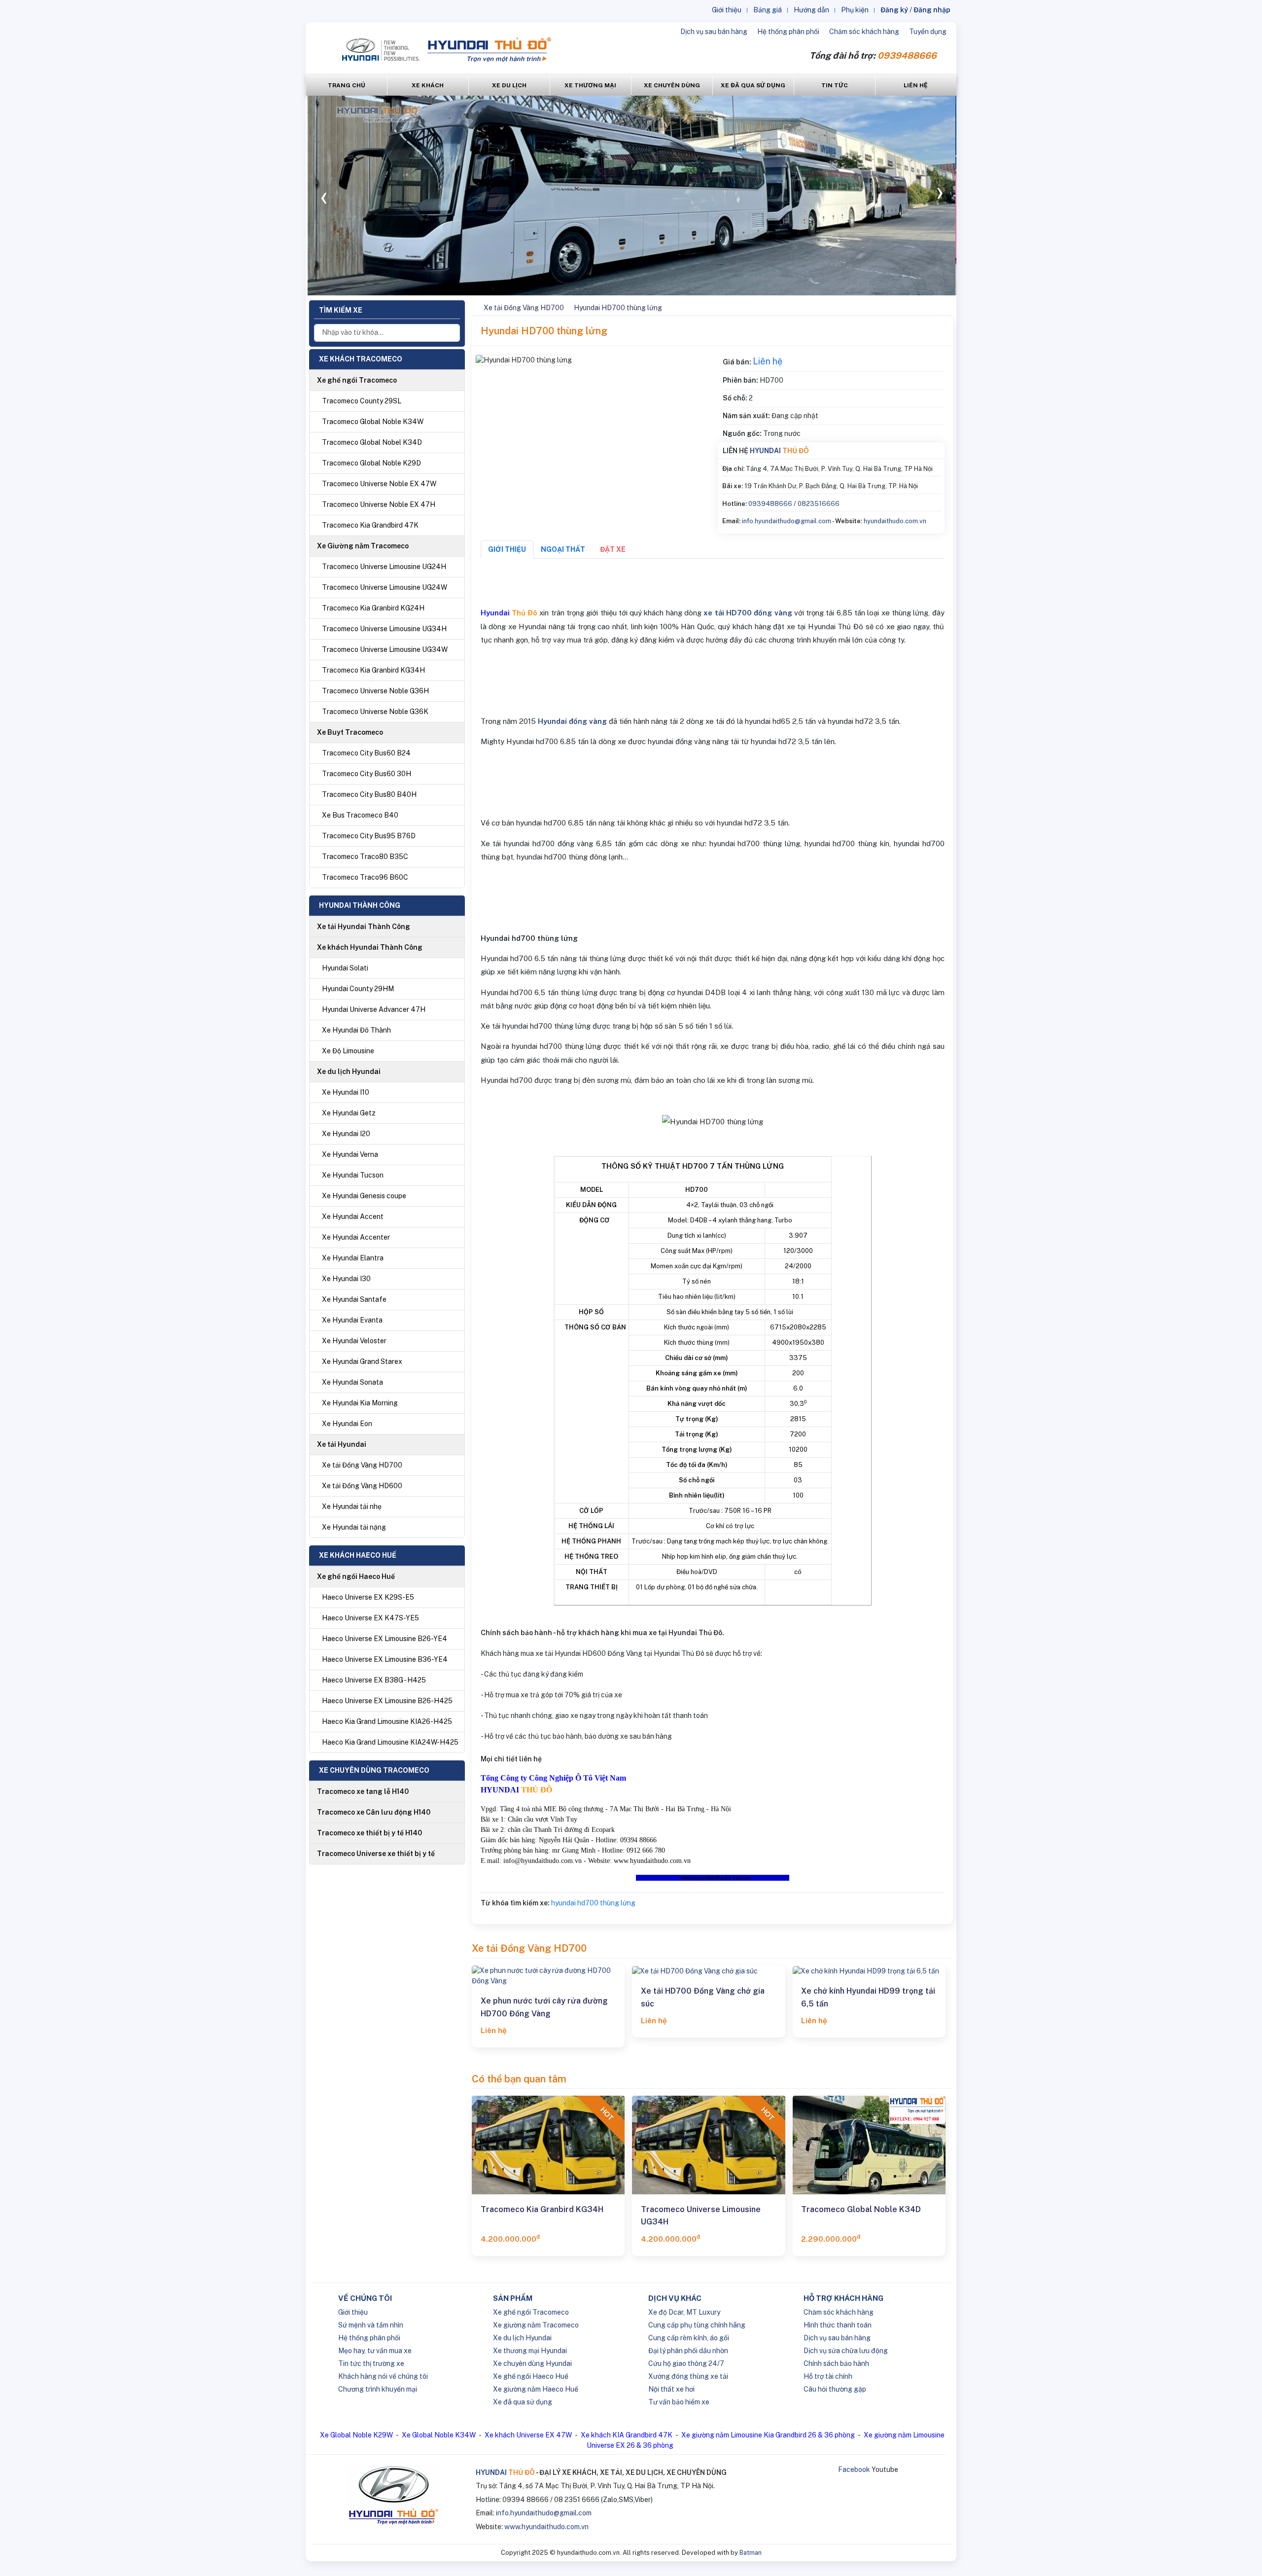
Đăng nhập (932, 10)
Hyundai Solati (345, 968)
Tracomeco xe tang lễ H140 (363, 1791)
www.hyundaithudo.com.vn (546, 2527)
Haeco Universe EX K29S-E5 (368, 1597)
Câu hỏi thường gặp (835, 2389)
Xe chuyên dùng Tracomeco (374, 1770)
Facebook (854, 2469)
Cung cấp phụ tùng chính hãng (697, 2325)
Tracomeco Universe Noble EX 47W (379, 484)
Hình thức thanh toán (838, 2325)
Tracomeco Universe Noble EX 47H (379, 504)
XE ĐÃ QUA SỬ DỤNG (753, 85)
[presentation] (324, 195)
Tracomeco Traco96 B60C (365, 877)
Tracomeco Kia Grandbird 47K (370, 525)
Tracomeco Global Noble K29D (371, 463)
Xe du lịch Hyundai (349, 1072)
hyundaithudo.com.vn (895, 521)
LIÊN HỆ (916, 85)
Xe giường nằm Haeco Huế (536, 2389)
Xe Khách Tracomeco (361, 359)
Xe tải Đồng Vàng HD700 (362, 1465)
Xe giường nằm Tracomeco (536, 2325)
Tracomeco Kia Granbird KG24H (373, 608)
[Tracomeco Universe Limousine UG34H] (708, 2145)
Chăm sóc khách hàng (864, 32)
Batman (751, 2553)
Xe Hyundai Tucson (353, 1175)
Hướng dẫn (811, 10)
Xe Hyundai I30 (346, 1279)
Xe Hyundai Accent (353, 1216)
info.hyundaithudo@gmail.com (787, 521)
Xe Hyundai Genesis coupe (364, 1196)
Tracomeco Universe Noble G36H (375, 691)
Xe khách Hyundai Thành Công (370, 947)
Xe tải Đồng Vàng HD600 (362, 1486)
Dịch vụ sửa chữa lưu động (846, 2351)
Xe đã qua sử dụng (523, 2402)
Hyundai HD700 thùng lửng (618, 308)
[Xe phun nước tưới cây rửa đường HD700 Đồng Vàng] (548, 1976)
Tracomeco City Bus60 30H (367, 774)
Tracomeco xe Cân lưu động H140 (374, 1812)
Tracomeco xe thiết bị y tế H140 (369, 1833)
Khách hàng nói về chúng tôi (383, 2376)
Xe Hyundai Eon (347, 1424)
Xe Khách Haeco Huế (358, 1555)
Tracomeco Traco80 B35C (365, 857)
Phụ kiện (855, 10)
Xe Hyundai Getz (349, 1113)
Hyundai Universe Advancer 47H (374, 1009)
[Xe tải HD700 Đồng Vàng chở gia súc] (708, 1971)
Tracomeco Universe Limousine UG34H (384, 629)
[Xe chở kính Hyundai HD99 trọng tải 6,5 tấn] (869, 1971)
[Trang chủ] (473, 308)
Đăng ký (894, 10)
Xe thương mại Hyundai (530, 2351)
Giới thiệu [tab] (507, 549)
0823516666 (819, 504)
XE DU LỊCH (509, 85)
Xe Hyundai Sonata (352, 1382)
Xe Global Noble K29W (356, 2435)
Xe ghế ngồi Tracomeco (357, 380)
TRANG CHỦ (347, 85)
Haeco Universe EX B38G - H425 (374, 1680)
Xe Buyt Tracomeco (350, 732)
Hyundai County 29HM (358, 989)
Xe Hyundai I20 (346, 1134)
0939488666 (770, 504)
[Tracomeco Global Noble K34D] (869, 2145)
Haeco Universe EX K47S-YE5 (370, 1618)
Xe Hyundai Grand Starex (362, 1361)
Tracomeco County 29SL (362, 401)
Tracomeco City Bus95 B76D (369, 836)
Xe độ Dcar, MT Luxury (684, 2312)
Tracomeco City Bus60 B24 (366, 753)
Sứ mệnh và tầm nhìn (371, 2325)
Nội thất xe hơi (671, 2389)
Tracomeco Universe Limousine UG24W (385, 587)
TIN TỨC (835, 85)
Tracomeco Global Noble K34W (373, 422)
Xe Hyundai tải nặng (354, 1527)
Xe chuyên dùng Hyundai (532, 2363)
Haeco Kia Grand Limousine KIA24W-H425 (390, 1742)
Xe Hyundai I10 (346, 1092)
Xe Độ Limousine (348, 1051)
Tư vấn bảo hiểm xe (679, 2402)
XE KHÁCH (428, 85)
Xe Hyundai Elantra (353, 1258)
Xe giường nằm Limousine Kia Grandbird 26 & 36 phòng (768, 2435)
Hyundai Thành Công (360, 905)
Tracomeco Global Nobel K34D (372, 442)
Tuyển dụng (928, 32)
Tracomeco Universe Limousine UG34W (385, 649)
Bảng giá (768, 10)
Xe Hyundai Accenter (356, 1237)
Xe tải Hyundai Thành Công (364, 927)
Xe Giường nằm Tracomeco (363, 546)
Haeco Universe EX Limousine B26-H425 (387, 1701)
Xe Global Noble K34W (439, 2435)
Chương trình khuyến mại (378, 2389)
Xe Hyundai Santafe (354, 1299)
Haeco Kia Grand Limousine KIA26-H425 (387, 1721)
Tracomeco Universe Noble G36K (375, 712)
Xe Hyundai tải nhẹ (352, 1506)
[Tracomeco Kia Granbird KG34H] (548, 2145)
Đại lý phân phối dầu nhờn (688, 2351)
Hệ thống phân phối (788, 32)
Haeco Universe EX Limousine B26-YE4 (385, 1639)
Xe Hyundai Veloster (354, 1341)
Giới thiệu (727, 10)
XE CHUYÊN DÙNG (672, 85)
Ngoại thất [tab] (563, 549)
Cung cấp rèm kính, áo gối (689, 2338)
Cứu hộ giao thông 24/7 (686, 2363)
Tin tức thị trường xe (371, 2363)
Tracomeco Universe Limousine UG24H (384, 567)
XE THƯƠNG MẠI (590, 85)
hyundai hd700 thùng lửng (593, 1903)
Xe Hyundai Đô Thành (356, 1030)
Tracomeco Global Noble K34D (861, 2209)
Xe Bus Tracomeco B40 (360, 815)
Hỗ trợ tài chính (828, 2376)
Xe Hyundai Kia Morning (360, 1403)
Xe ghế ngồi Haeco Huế (356, 1576)
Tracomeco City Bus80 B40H (369, 794)
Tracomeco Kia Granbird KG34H (373, 670)
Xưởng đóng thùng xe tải (688, 2376)
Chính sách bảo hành (836, 2363)
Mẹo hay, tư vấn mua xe (375, 2351)
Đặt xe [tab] (613, 549)
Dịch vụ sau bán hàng (714, 32)
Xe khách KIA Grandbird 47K (627, 2435)
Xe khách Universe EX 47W (528, 2435)
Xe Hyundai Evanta (352, 1320)
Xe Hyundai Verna (350, 1154)
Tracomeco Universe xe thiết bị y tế (376, 1854)
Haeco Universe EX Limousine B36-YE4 (385, 1659)
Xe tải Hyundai (342, 1444)
